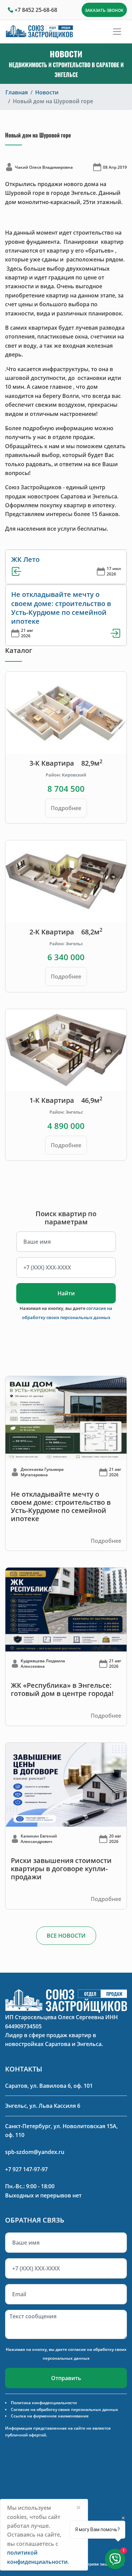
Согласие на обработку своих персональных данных (64, 2409)
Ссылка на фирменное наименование (50, 2416)
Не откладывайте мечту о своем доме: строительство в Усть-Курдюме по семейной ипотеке (61, 608)
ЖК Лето (25, 559)
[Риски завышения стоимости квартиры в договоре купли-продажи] (66, 1784)
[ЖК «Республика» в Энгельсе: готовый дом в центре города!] (66, 1609)
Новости (47, 92)
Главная (17, 92)
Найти (66, 1293)
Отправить (66, 2378)
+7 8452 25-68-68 (36, 10)
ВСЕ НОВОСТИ (66, 1936)
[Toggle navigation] (117, 32)
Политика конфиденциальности (44, 2403)
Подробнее (66, 808)
